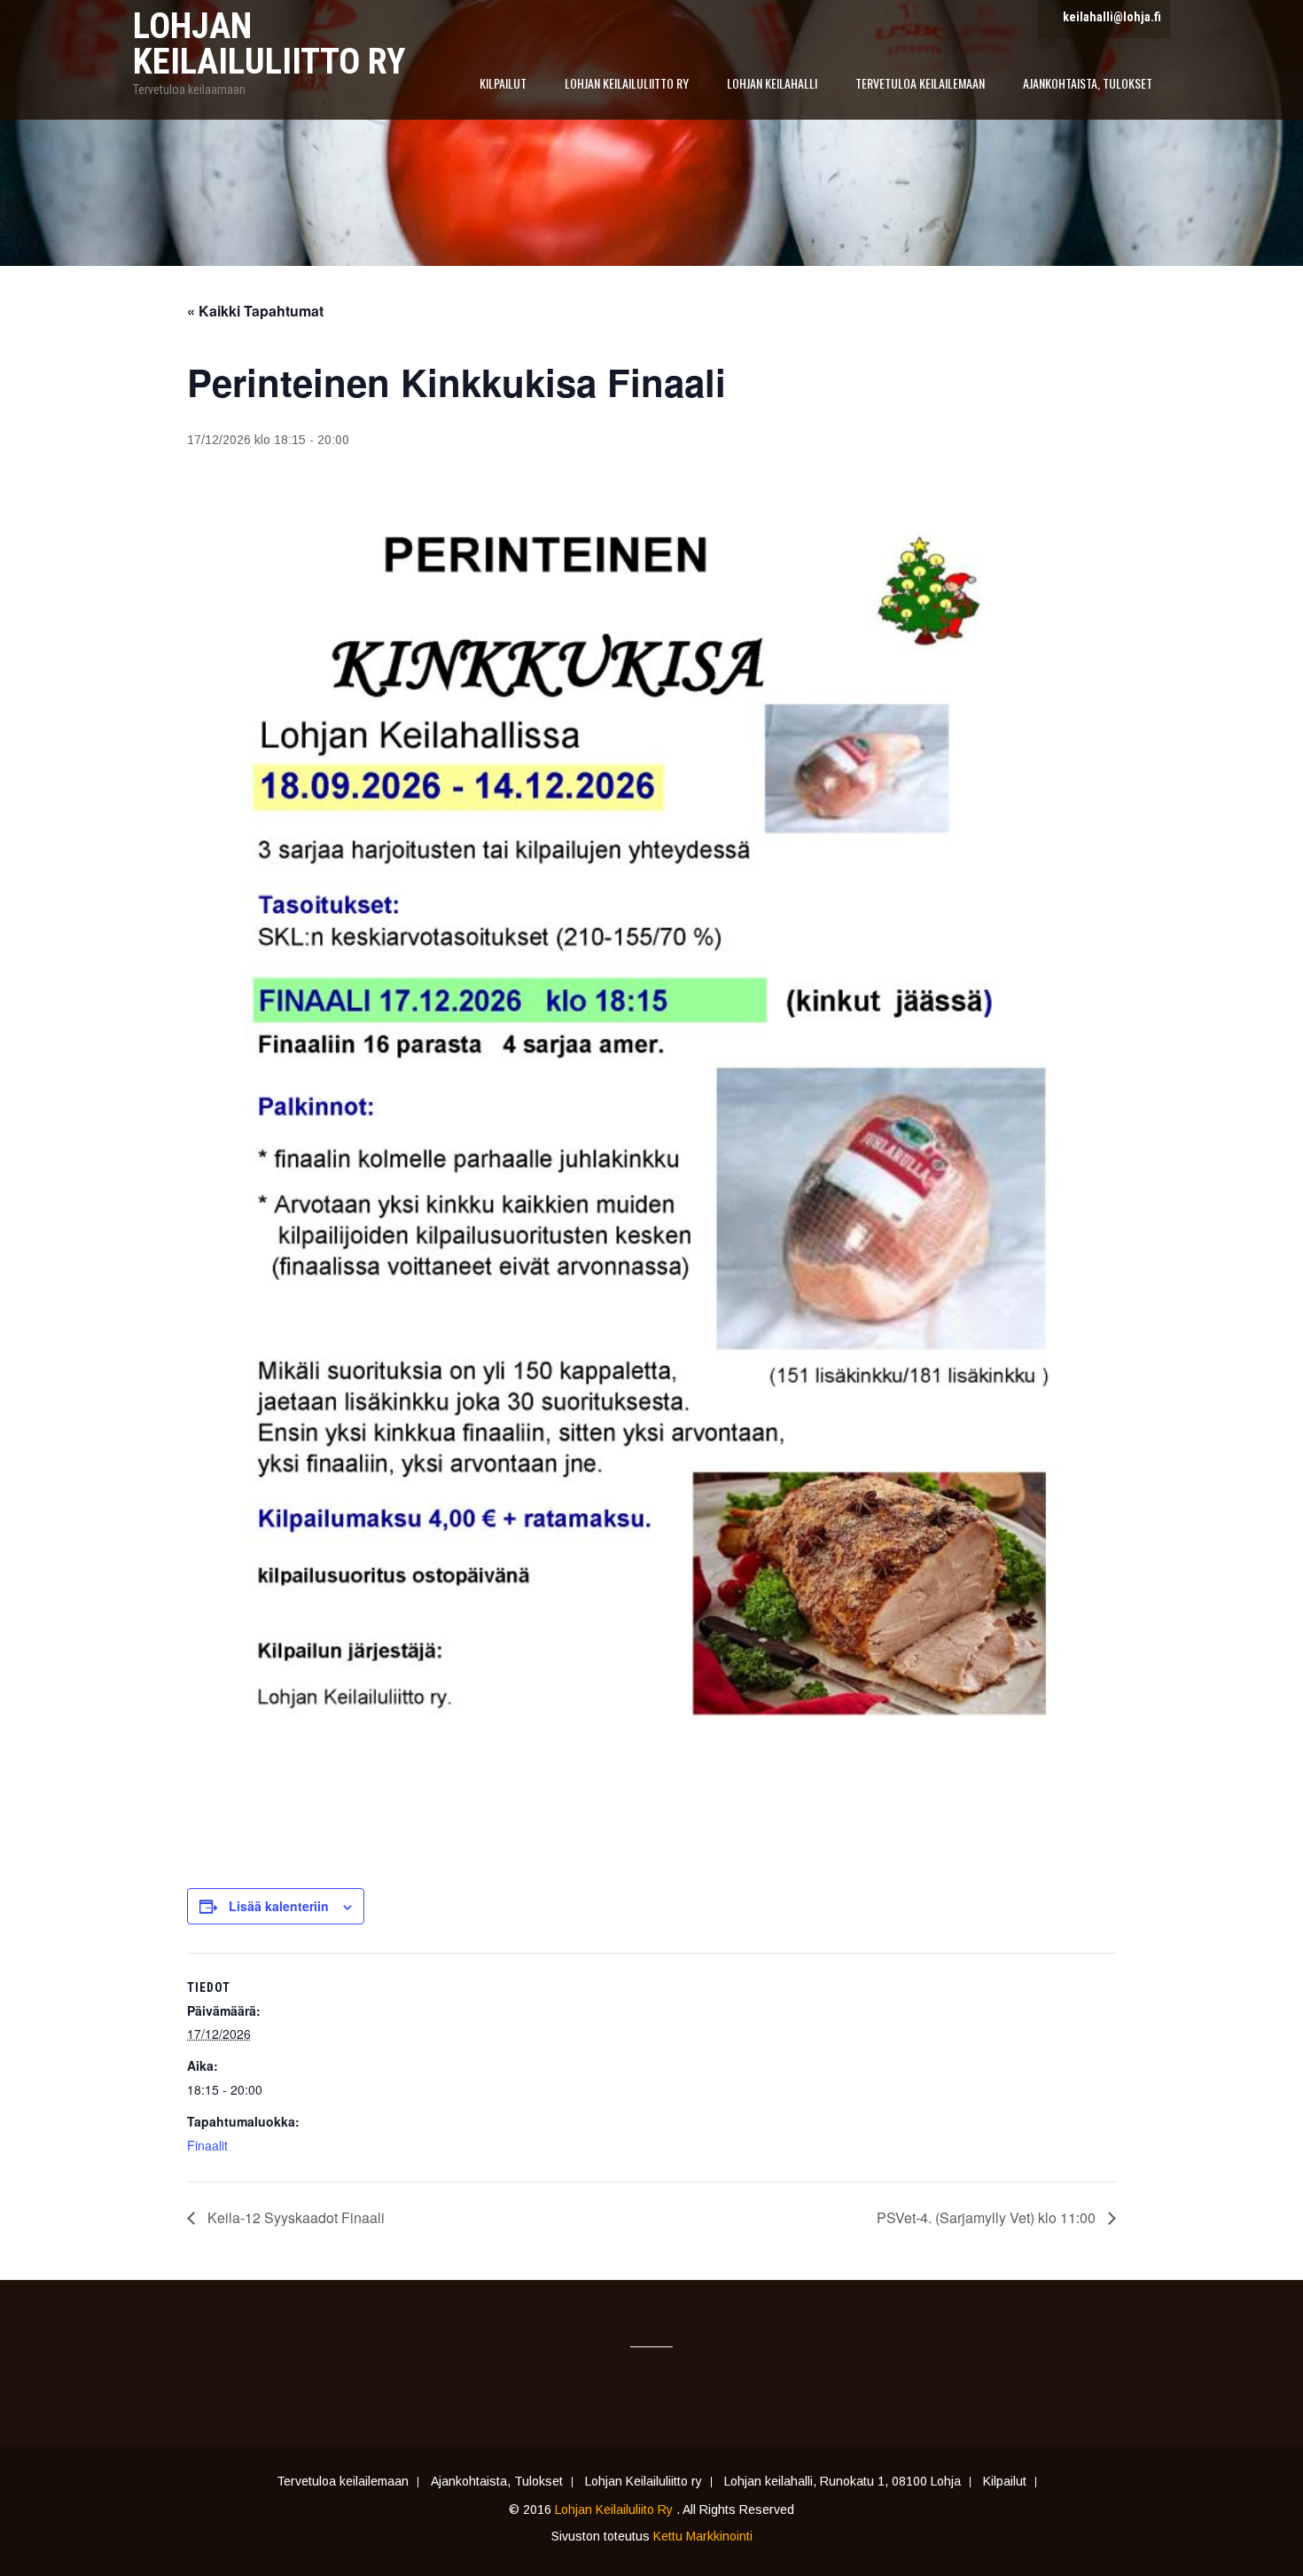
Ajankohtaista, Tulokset (1088, 83)
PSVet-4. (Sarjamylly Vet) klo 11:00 (988, 2217)
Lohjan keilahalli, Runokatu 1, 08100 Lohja (843, 2482)
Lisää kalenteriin (279, 1906)
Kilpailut (503, 83)
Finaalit (207, 2145)
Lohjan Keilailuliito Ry (616, 2510)
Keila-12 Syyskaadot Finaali (294, 2217)
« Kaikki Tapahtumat (255, 311)
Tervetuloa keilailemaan (920, 83)
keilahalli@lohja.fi (1112, 17)
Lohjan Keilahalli (772, 83)
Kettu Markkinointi (703, 2536)
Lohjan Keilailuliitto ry (627, 83)
